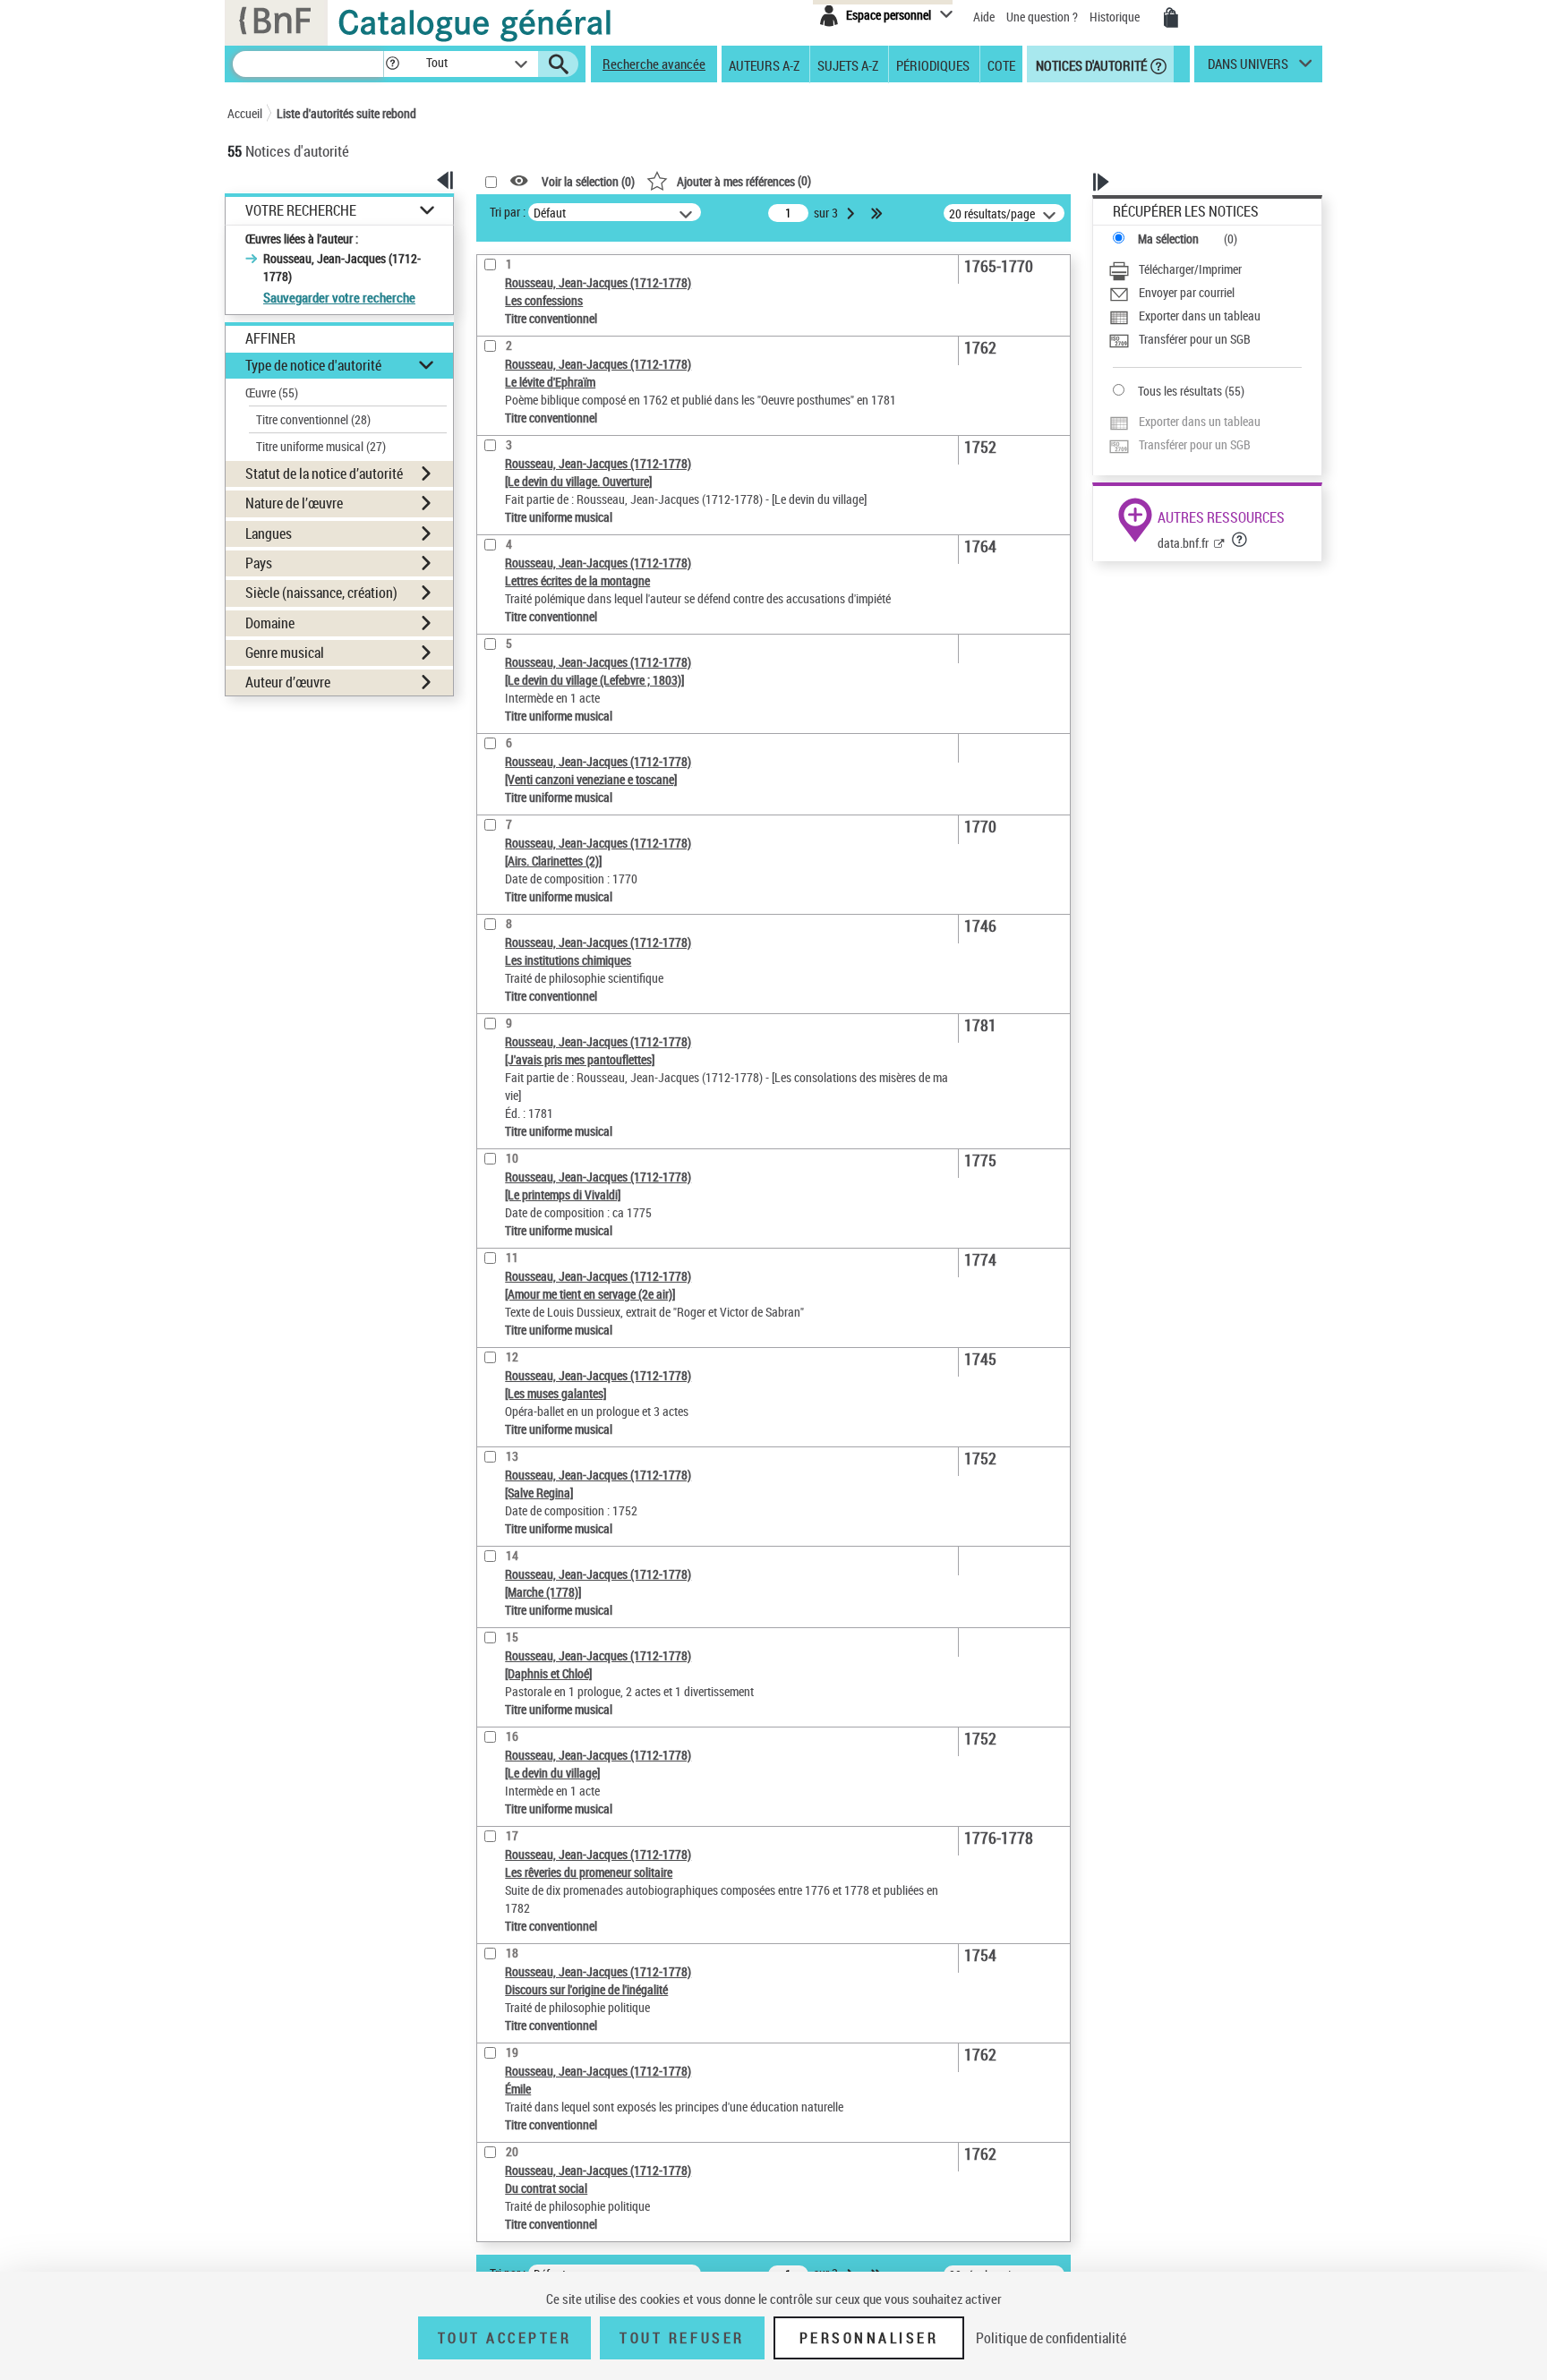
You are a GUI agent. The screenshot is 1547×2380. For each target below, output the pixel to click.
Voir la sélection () (588, 181)
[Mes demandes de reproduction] (1171, 18)
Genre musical (285, 653)
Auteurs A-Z (764, 64)
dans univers (1248, 68)
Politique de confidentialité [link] (1051, 2338)
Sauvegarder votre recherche (339, 297)
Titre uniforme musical (321, 446)
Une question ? (1043, 17)
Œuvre (272, 392)
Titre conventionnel (313, 419)
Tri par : (508, 212)
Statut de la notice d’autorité (324, 473)
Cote (1001, 64)
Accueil (245, 113)
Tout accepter (505, 2338)
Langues (269, 533)
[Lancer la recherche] (559, 64)
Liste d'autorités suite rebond (346, 113)
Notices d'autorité (1090, 64)
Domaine (270, 623)
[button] (392, 64)
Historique (1116, 17)
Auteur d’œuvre (288, 682)
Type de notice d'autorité (313, 365)
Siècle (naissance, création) (321, 593)
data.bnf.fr (1183, 543)
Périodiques (933, 64)
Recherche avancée (654, 64)
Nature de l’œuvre (294, 503)
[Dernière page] (878, 213)
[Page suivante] (852, 213)
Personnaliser (869, 2338)
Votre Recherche (301, 211)
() (744, 180)
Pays (259, 563)
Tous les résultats (1180, 391)
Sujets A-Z (848, 64)
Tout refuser (682, 2338)
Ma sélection (1168, 239)
